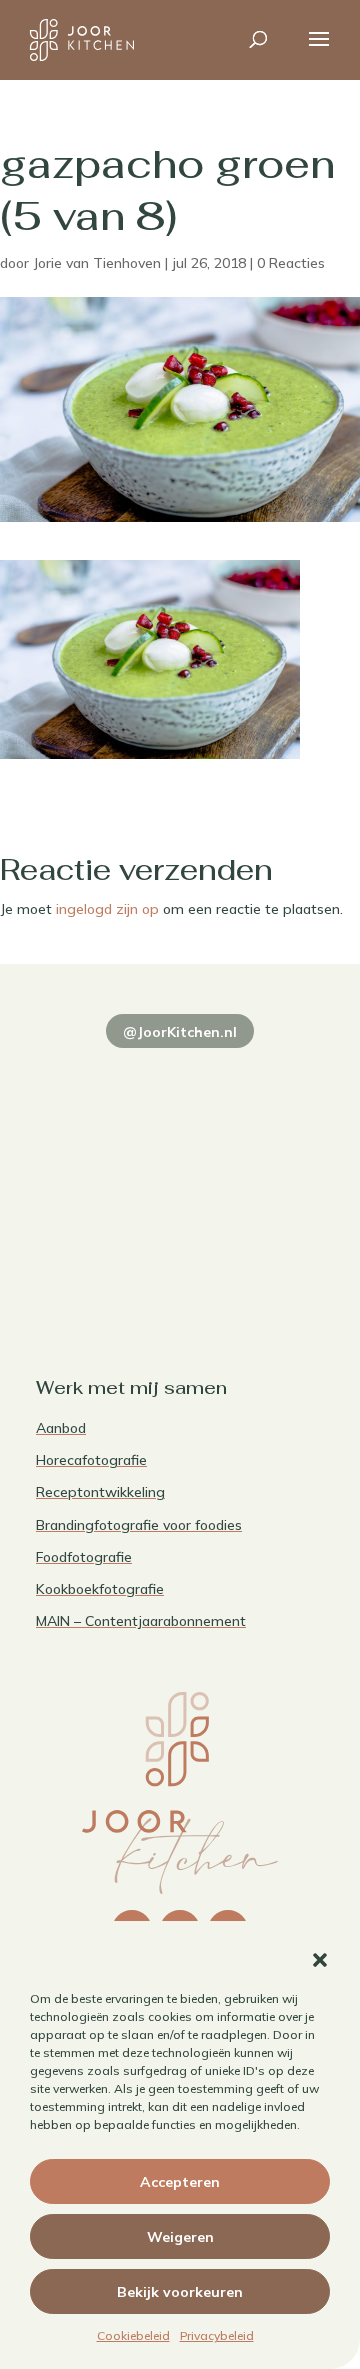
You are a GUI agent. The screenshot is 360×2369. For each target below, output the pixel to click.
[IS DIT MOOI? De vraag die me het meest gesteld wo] (105, 1079)
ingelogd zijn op (107, 909)
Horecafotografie (91, 1460)
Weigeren (180, 2237)
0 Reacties (291, 263)
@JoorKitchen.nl (180, 1032)
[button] (320, 1960)
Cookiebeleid (133, 2335)
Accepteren (180, 2182)
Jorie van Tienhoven (97, 263)
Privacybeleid (217, 2335)
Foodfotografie (84, 1557)
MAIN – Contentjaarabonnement (141, 1621)
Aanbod (61, 1428)
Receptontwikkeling (100, 1492)
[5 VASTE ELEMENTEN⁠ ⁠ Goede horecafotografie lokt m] (105, 1255)
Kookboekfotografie (100, 1589)
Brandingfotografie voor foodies (139, 1525)
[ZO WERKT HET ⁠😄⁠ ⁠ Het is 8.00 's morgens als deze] (105, 1167)
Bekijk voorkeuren (180, 2292)
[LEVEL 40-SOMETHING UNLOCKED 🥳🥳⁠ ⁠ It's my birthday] (254, 1079)
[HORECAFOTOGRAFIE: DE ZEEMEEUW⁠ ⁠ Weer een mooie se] (254, 1167)
